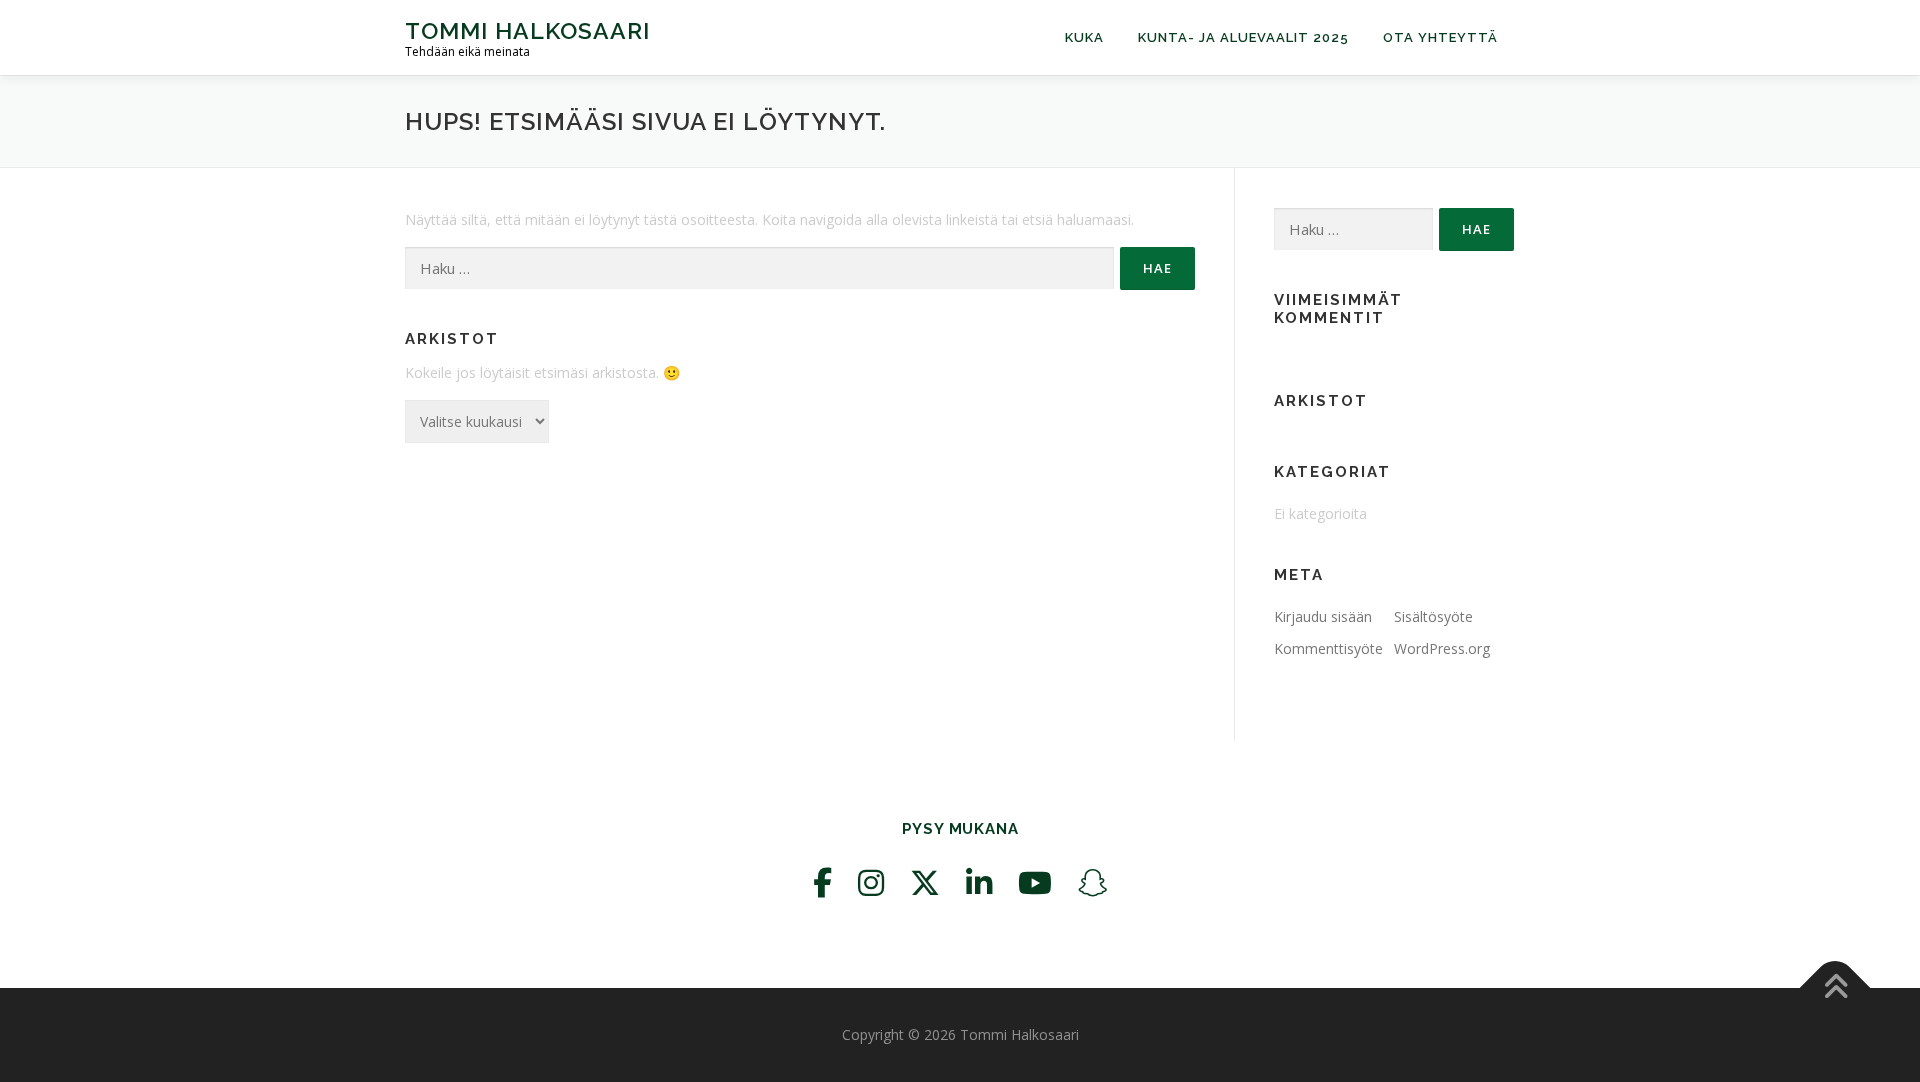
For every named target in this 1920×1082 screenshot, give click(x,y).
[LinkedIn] (979, 882)
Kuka (1084, 37)
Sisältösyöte (1433, 616)
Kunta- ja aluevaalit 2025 (1243, 37)
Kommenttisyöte (1328, 648)
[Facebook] (822, 882)
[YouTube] (1035, 882)
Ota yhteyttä (1440, 37)
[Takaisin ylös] (1835, 988)
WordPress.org (1442, 648)
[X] (925, 882)
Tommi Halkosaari (527, 30)
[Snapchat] (1093, 882)
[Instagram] (871, 882)
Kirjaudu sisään (1323, 616)
